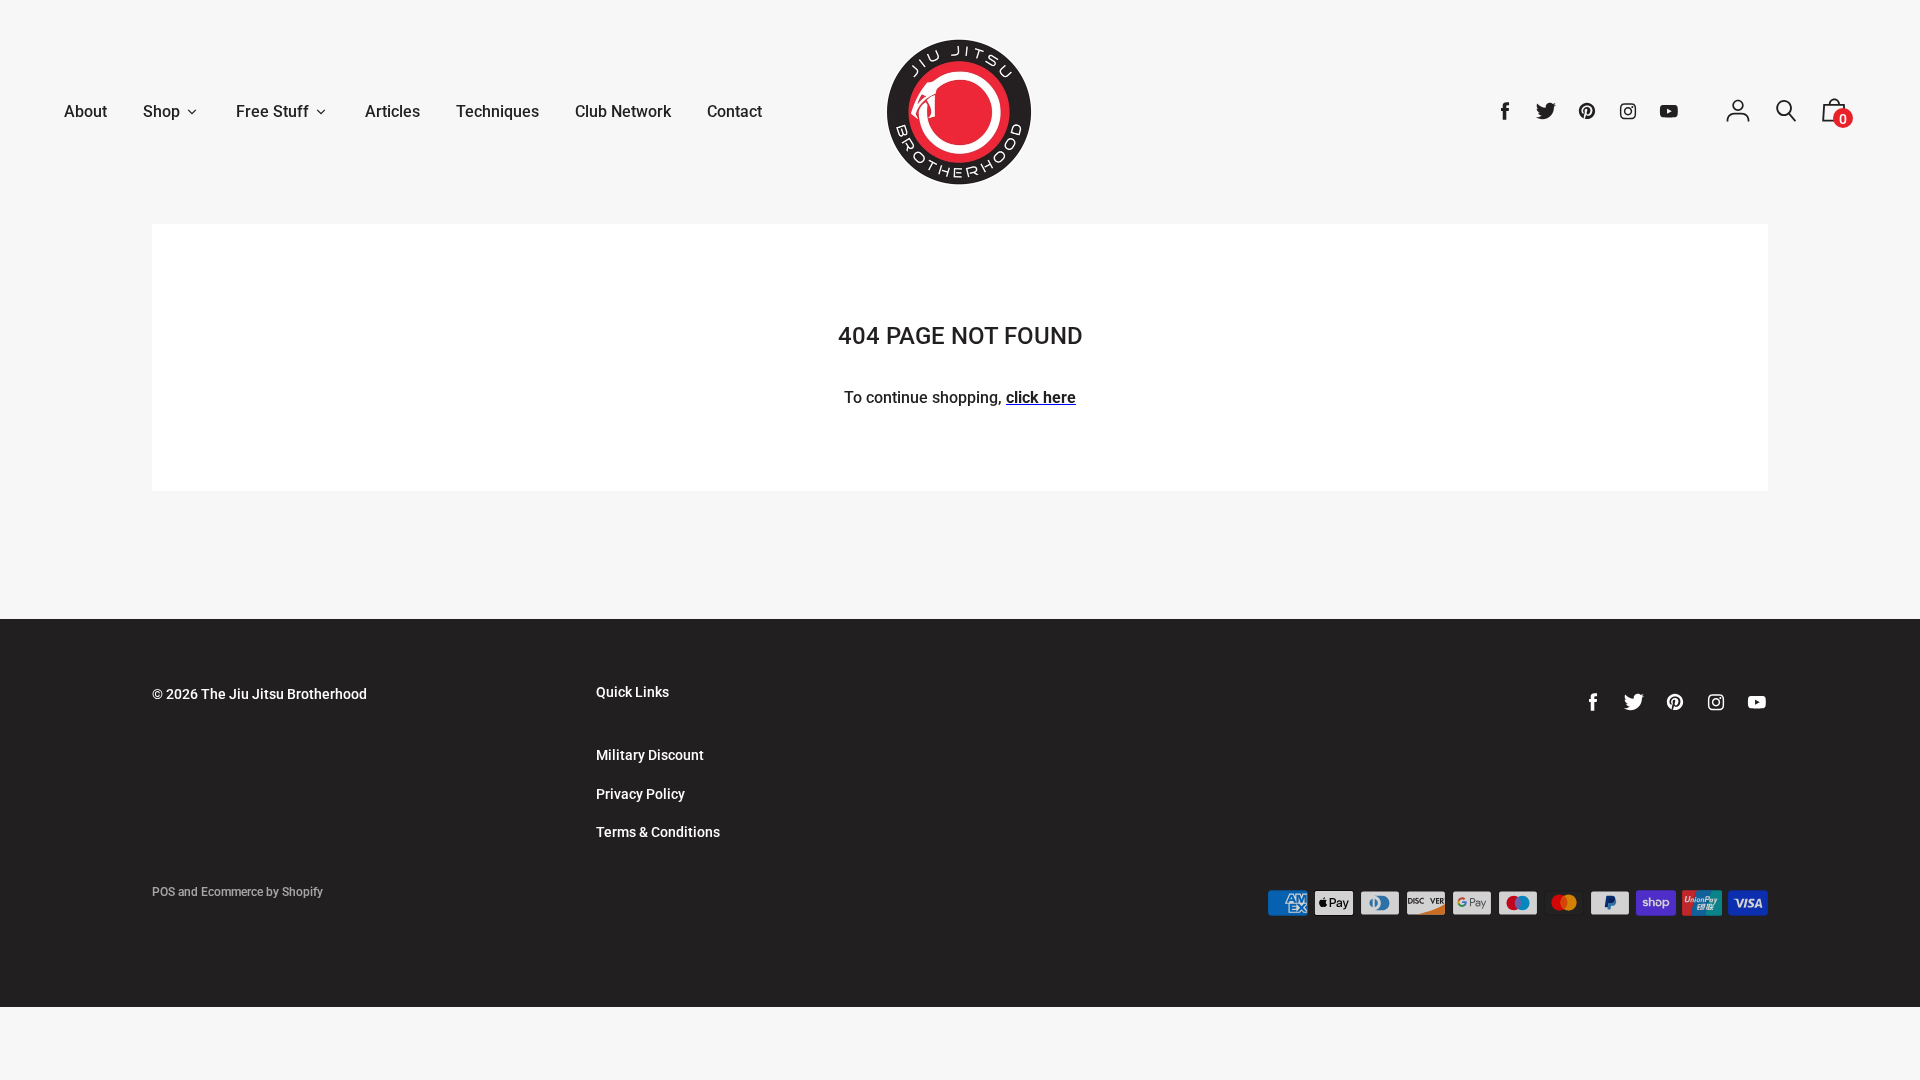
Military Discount (650, 755)
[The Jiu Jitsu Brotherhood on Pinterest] (1587, 111)
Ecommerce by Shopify (262, 892)
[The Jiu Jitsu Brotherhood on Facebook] (1505, 111)
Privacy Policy (640, 794)
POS (163, 892)
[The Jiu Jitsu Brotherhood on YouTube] (1669, 111)
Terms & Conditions (658, 832)
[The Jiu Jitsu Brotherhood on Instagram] (1628, 111)
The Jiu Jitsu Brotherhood (284, 694)
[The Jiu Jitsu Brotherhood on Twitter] (1546, 111)
